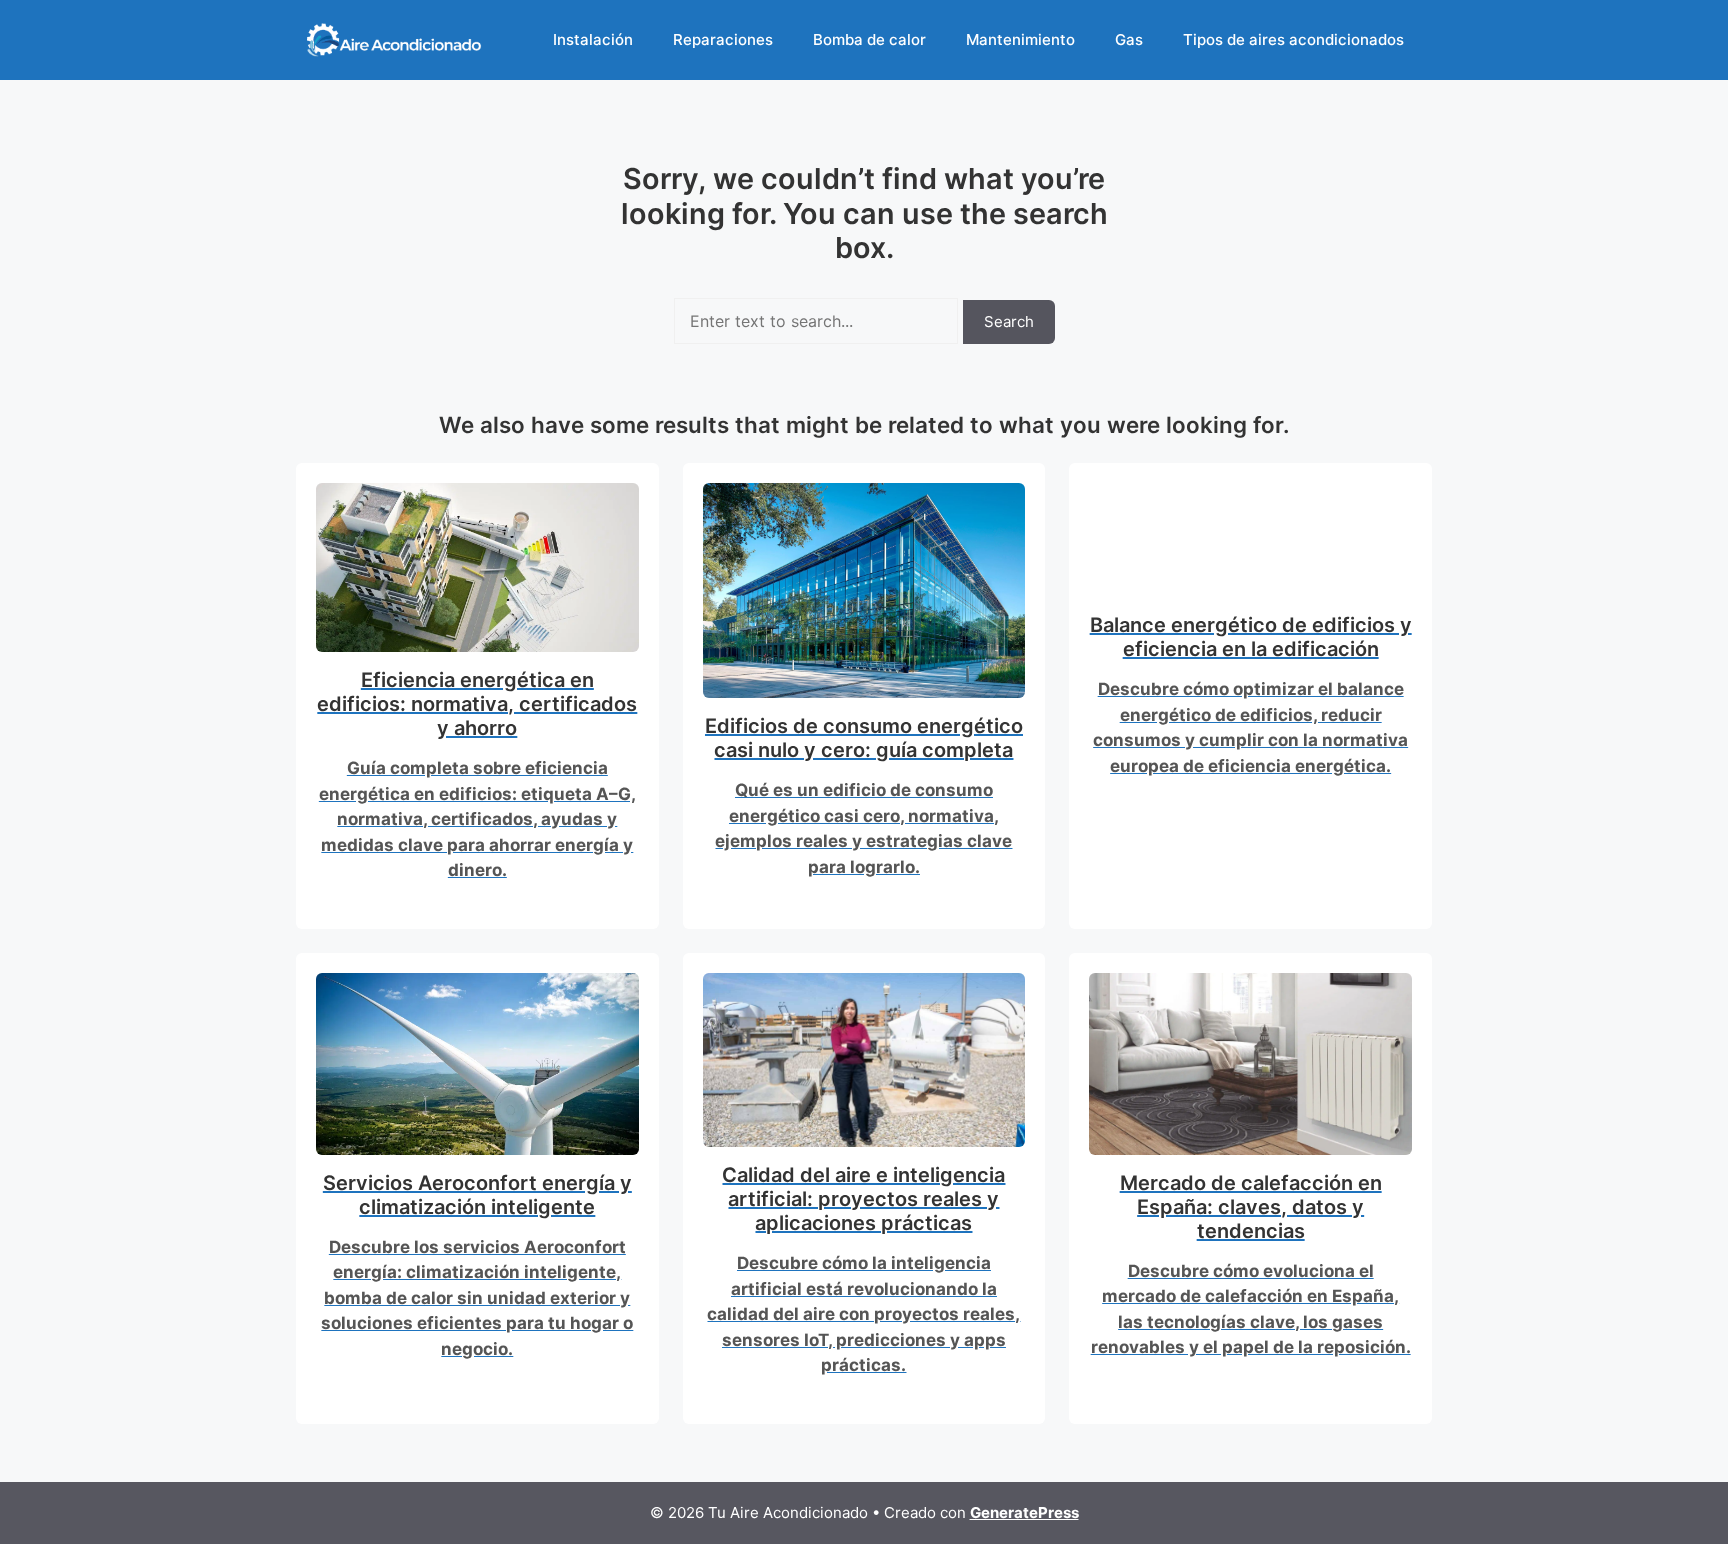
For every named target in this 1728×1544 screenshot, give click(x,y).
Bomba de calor (869, 39)
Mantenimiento (1020, 39)
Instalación (593, 39)
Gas (1129, 39)
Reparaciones (723, 39)
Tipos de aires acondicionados (1293, 39)
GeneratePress (1024, 1512)
